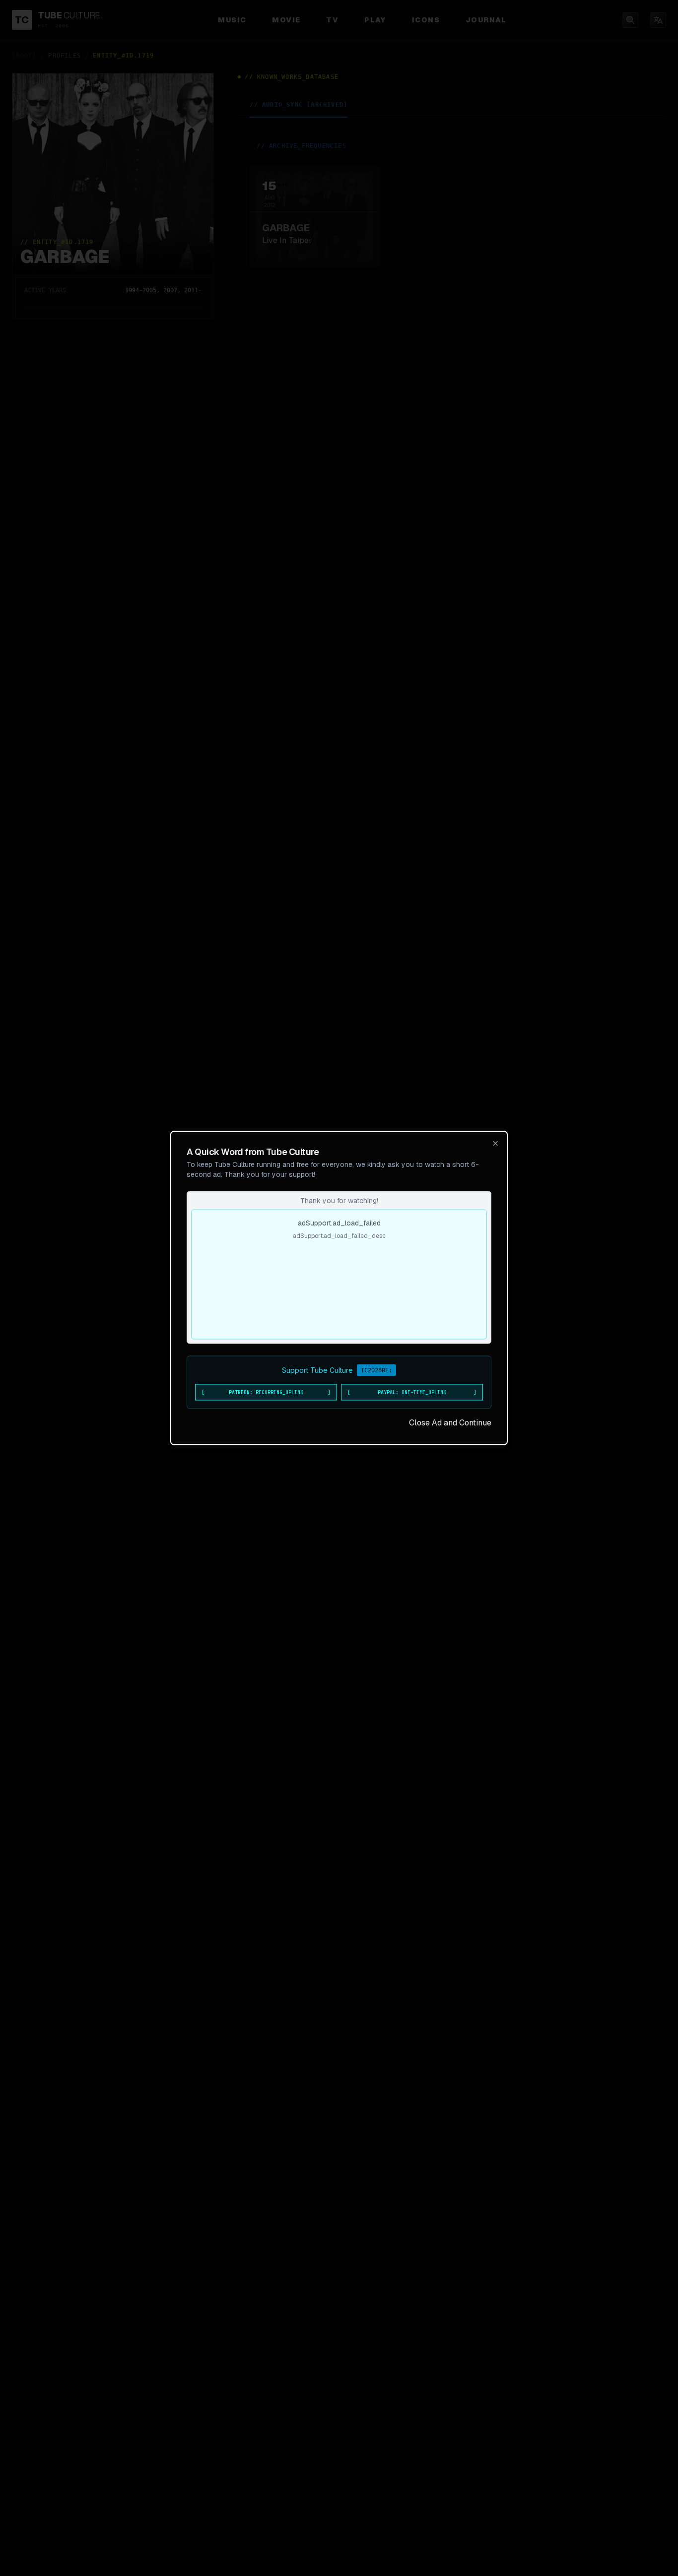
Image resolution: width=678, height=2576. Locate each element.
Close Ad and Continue (450, 1423)
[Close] (495, 1144)
